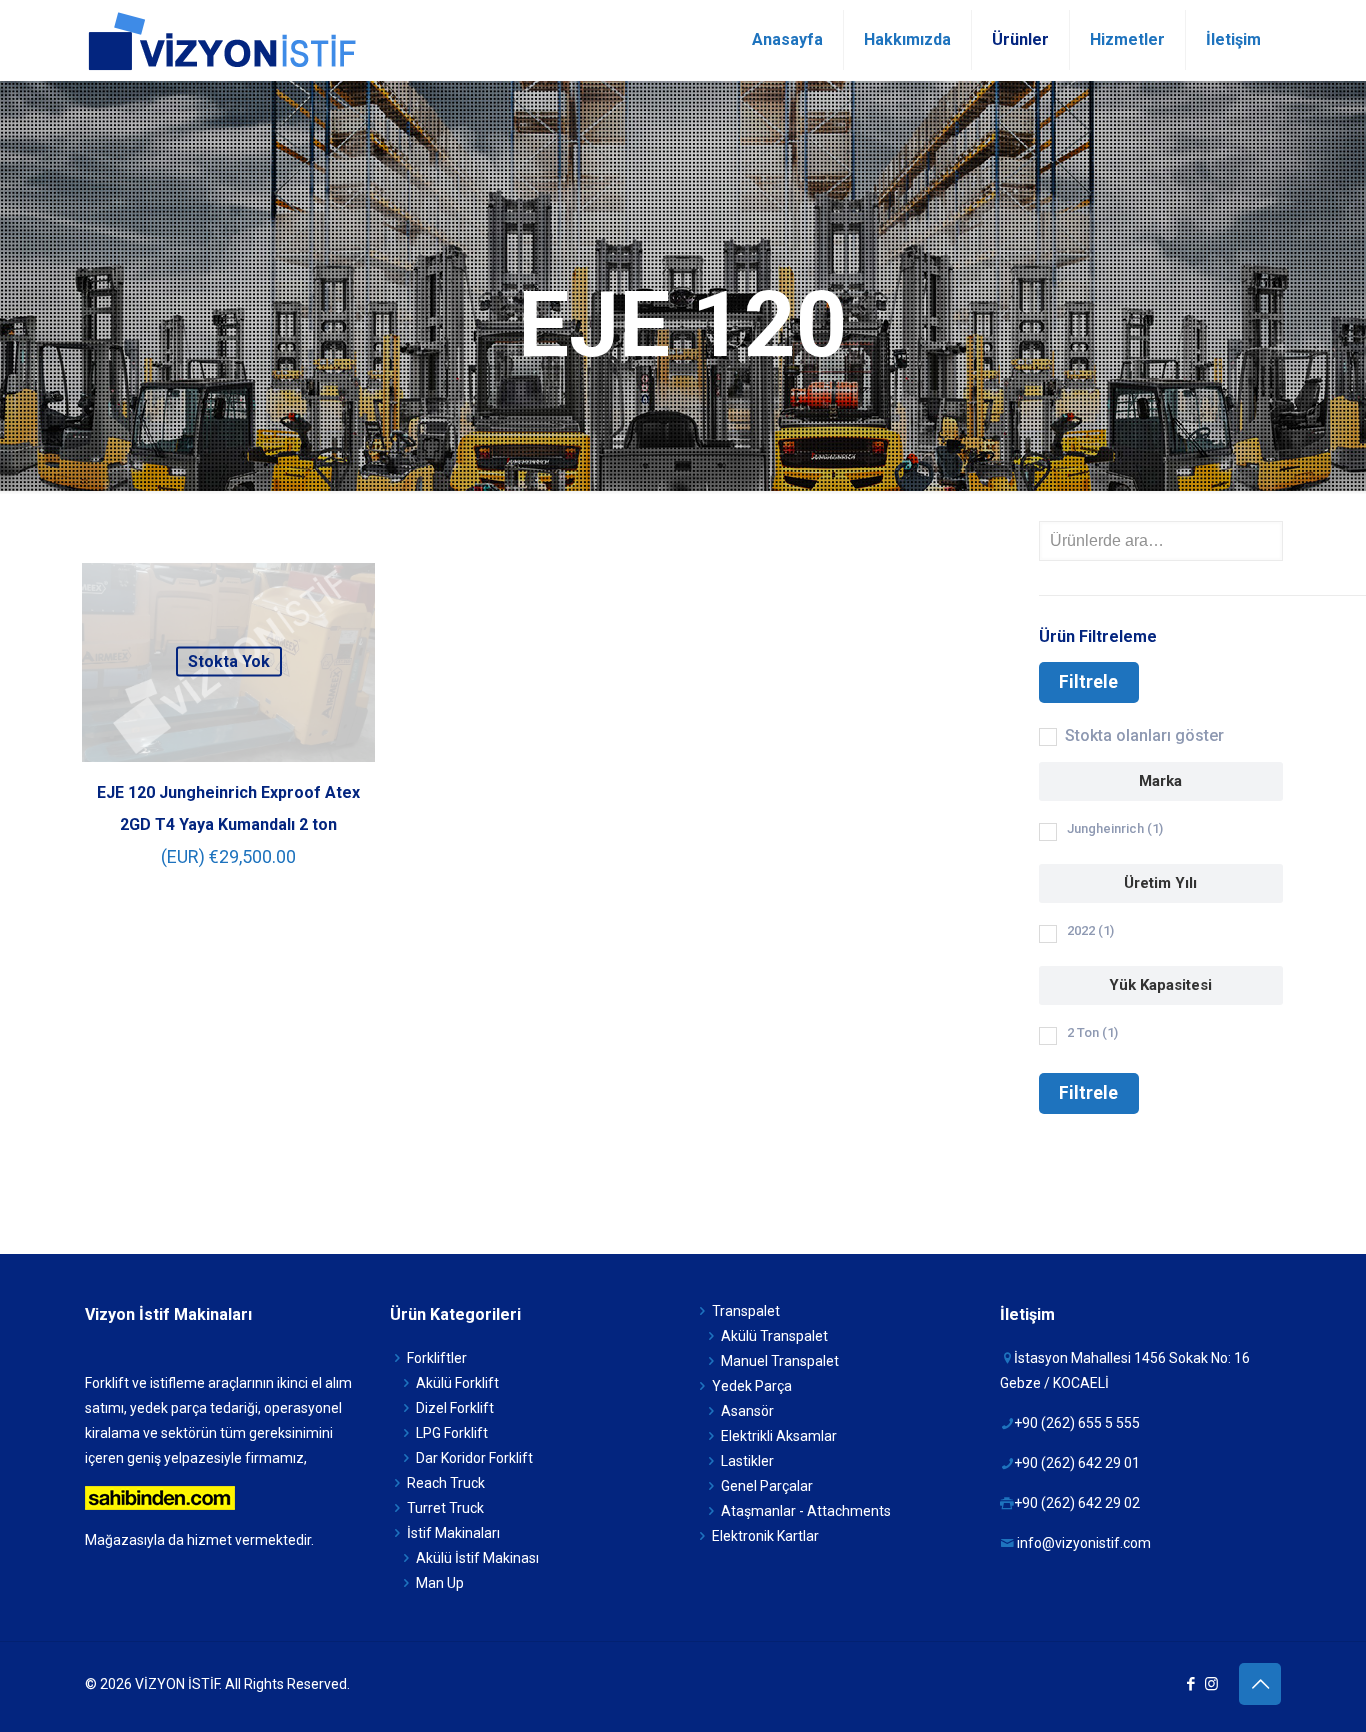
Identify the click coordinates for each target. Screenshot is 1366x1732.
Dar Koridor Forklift (474, 1458)
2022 (1090, 930)
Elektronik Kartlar (765, 1536)
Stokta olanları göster (1144, 735)
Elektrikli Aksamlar (779, 1436)
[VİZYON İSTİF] (220, 40)
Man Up (440, 1583)
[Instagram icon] (1211, 1684)
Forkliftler (437, 1358)
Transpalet (746, 1311)
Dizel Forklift (455, 1408)
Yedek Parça (752, 1386)
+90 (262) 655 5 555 (1077, 1423)
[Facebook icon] (1190, 1684)
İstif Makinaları (453, 1533)
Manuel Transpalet (780, 1361)
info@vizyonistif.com (1084, 1543)
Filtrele (1088, 682)
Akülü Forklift (457, 1383)
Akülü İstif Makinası (477, 1558)
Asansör (747, 1411)
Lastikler (747, 1461)
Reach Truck (446, 1483)
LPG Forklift (452, 1433)
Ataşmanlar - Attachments (806, 1511)
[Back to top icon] (1260, 1684)
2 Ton (1092, 1032)
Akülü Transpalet (774, 1336)
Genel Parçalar (767, 1486)
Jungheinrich (1115, 828)
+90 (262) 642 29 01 (1077, 1463)
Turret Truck (445, 1508)
